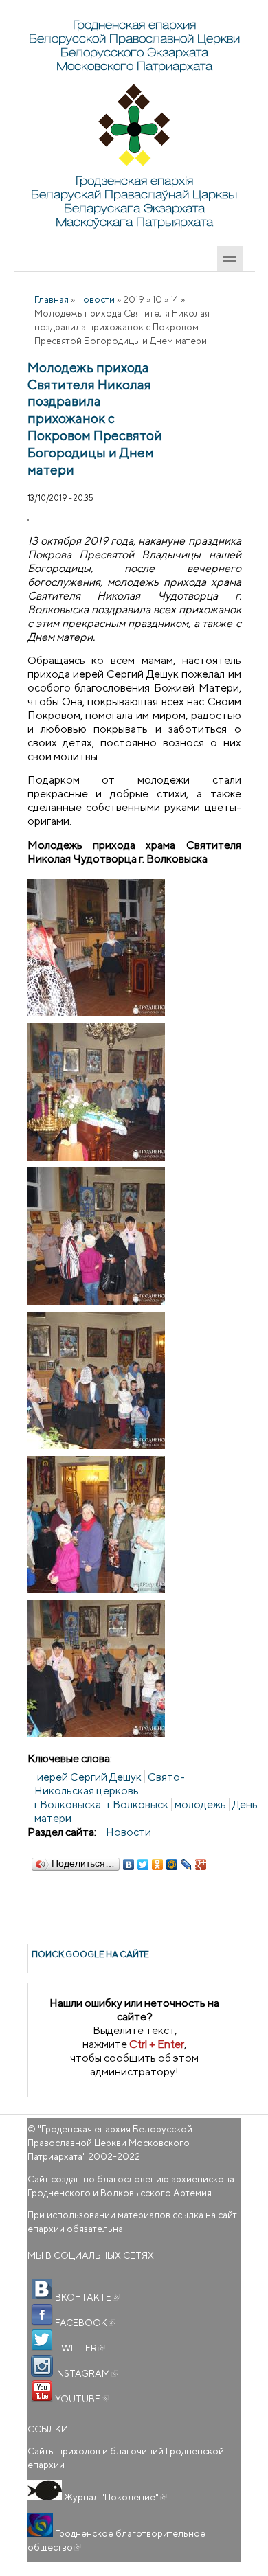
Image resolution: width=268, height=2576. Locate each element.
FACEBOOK (84, 2323)
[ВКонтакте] (129, 1865)
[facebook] (42, 2315)
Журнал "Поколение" (114, 2497)
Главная (52, 299)
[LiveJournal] (187, 1865)
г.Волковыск (138, 1804)
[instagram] (42, 2366)
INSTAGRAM (86, 2373)
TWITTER (79, 2348)
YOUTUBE (81, 2399)
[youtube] (42, 2391)
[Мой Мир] (172, 1865)
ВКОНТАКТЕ (86, 2297)
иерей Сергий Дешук (89, 1777)
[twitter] (42, 2340)
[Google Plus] (201, 1865)
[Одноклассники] (158, 1865)
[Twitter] (143, 1865)
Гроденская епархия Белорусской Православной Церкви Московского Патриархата (110, 2143)
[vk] (42, 2290)
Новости (96, 299)
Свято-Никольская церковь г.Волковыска (110, 1791)
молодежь (200, 1804)
